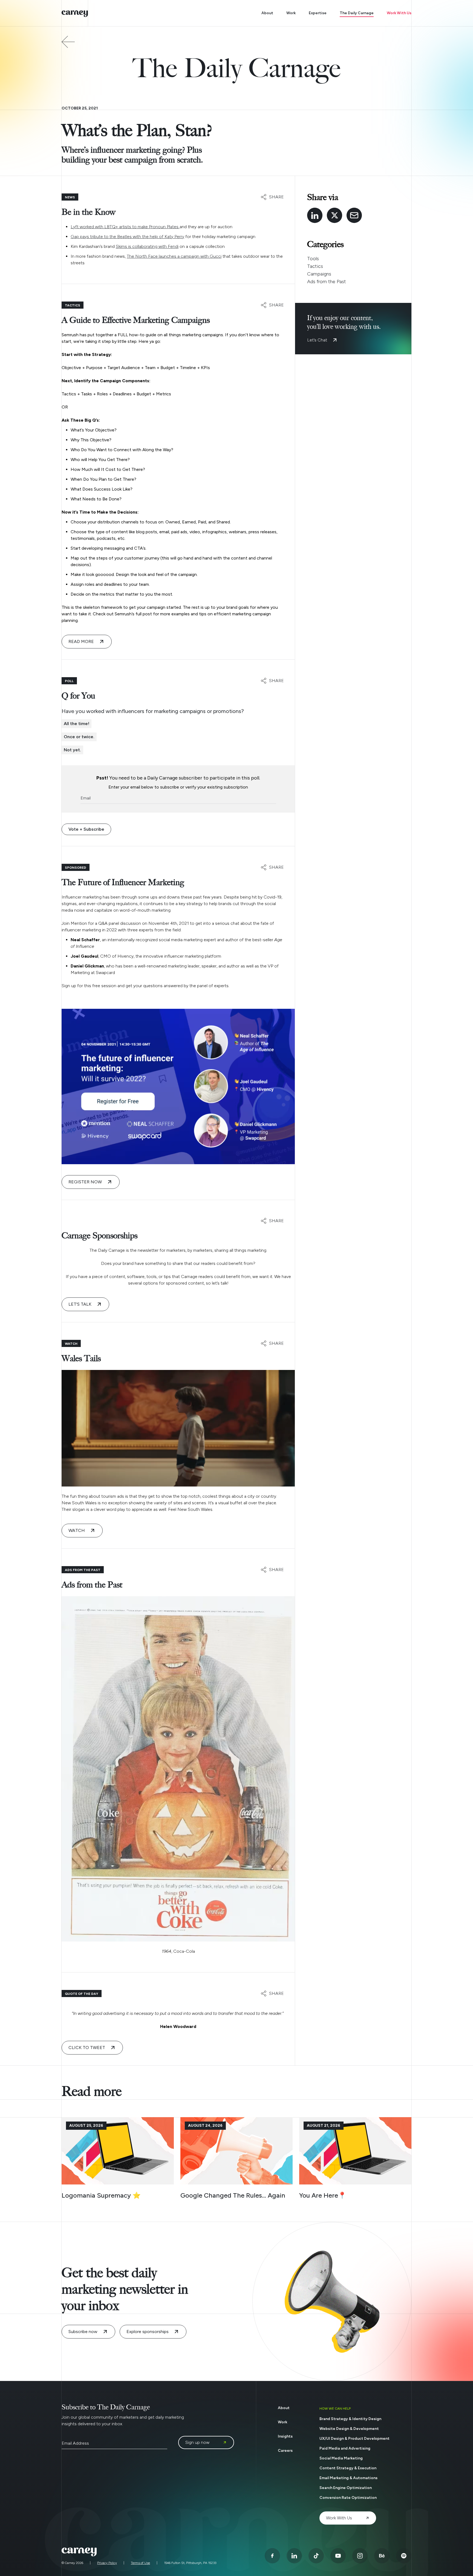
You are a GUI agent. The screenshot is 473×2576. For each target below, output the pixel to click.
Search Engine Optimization (346, 2488)
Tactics (315, 266)
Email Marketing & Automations (348, 2478)
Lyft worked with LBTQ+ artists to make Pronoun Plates (125, 227)
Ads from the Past (327, 282)
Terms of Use (140, 2563)
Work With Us (399, 13)
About (267, 13)
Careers (285, 2451)
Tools (313, 259)
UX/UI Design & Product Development (354, 2439)
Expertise (318, 13)
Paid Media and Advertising (345, 2448)
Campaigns (319, 274)
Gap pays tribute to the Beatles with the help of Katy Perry (127, 237)
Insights (285, 2436)
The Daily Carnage (357, 13)
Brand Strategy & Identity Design (350, 2419)
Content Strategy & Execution (348, 2468)
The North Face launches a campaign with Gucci (174, 256)
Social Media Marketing (341, 2458)
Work (291, 13)
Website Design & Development (349, 2429)
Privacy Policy (107, 2563)
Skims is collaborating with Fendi (147, 246)
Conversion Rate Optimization (348, 2498)
